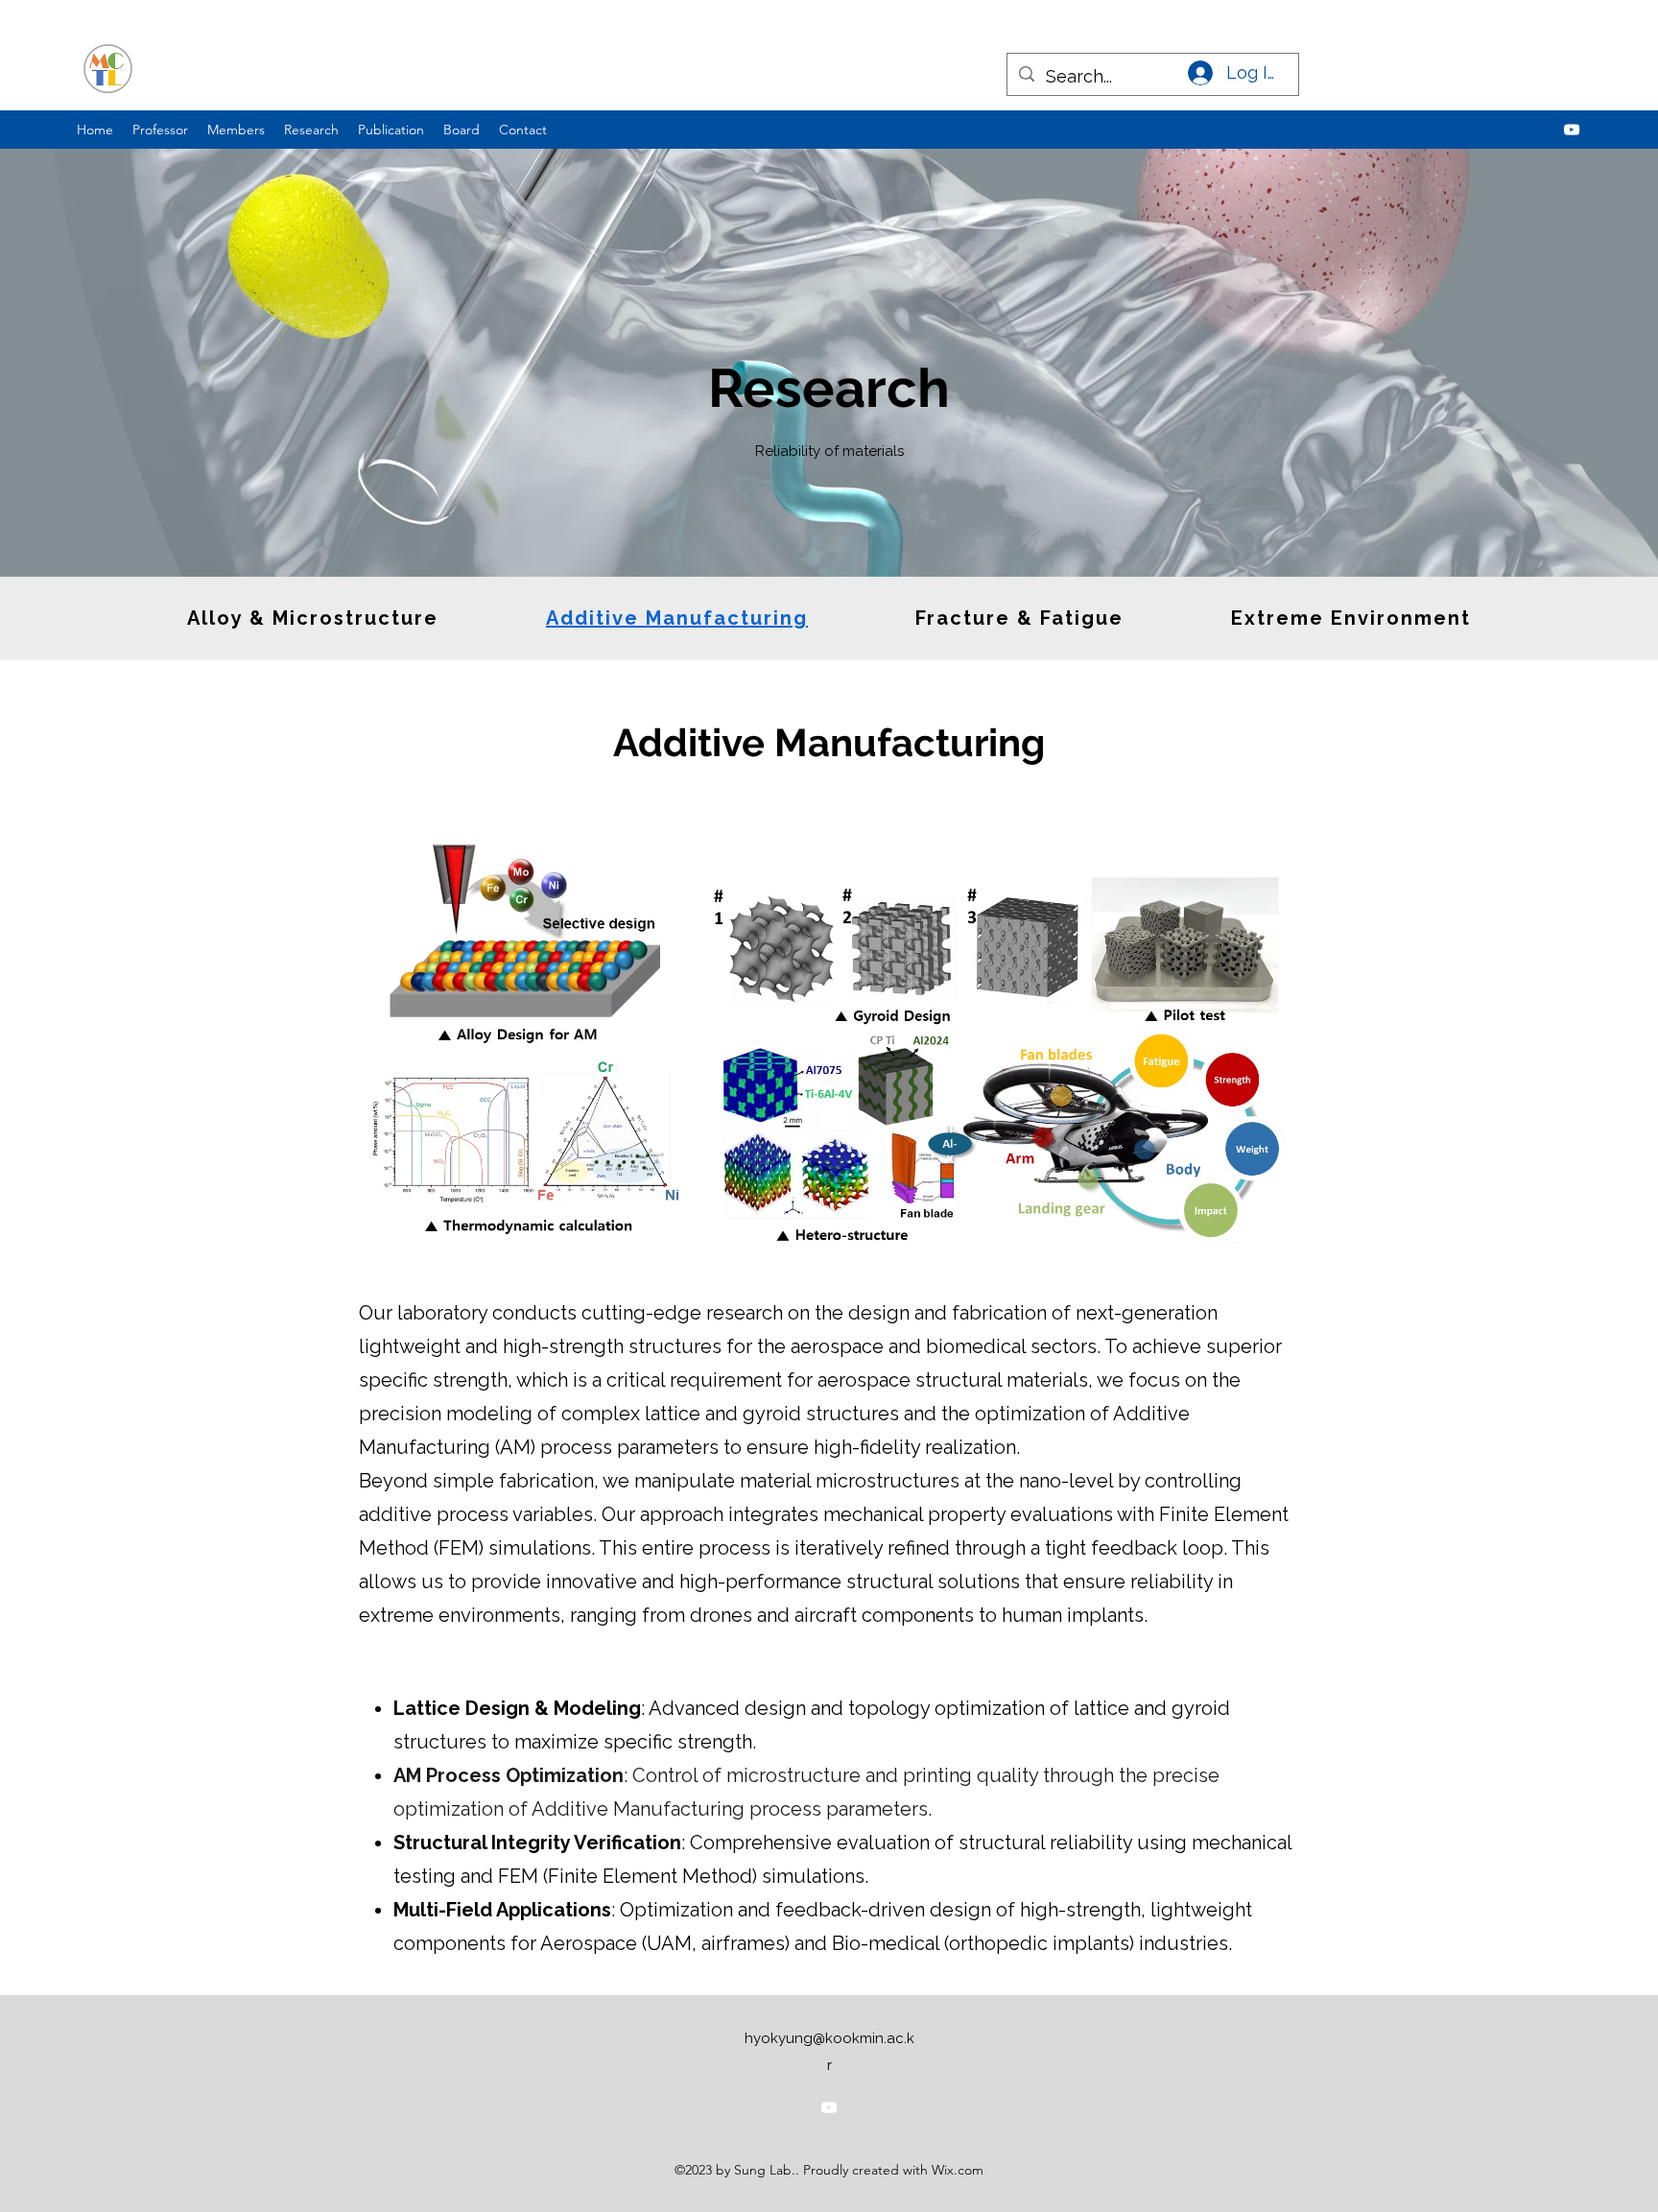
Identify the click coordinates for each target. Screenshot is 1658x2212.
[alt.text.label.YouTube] (1572, 130)
